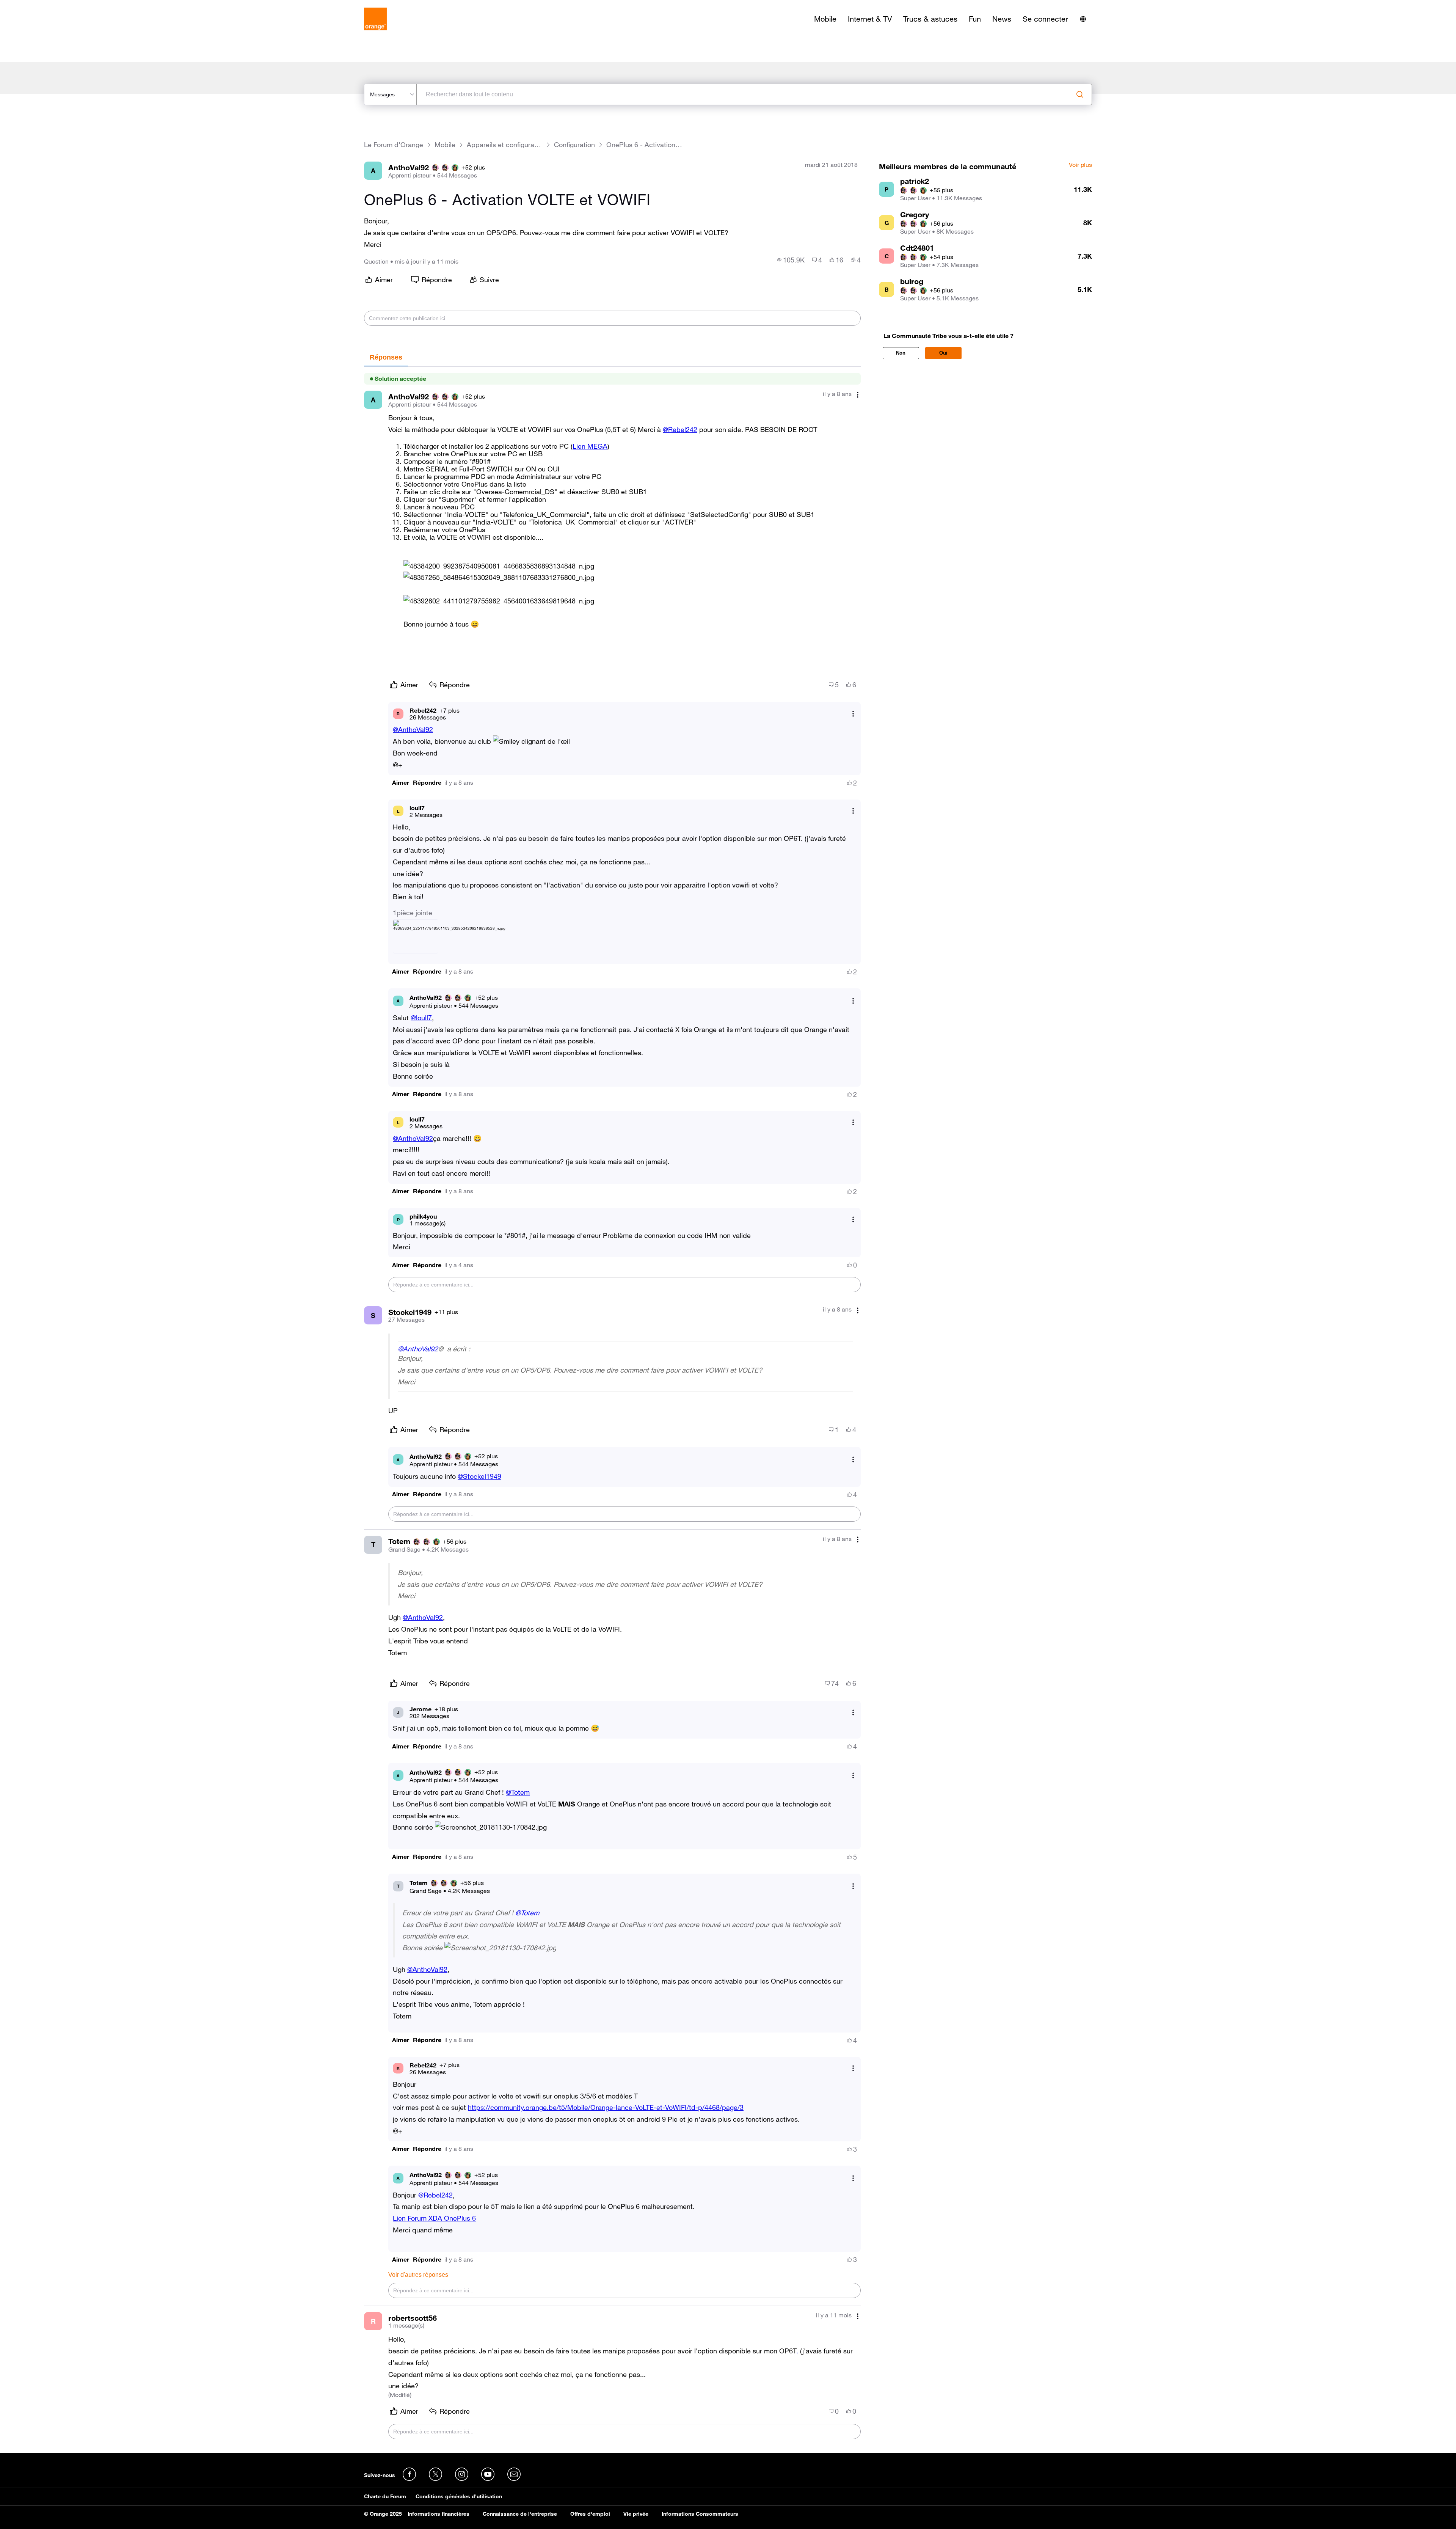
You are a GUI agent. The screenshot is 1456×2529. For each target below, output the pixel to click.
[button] (499, 566)
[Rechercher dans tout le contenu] (1080, 94)
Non (901, 353)
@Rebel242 (680, 429)
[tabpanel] (612, 1407)
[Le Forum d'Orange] (375, 19)
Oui (943, 353)
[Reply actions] (853, 714)
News (1002, 19)
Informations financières (439, 2514)
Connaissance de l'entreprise (520, 2514)
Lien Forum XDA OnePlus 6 (434, 2218)
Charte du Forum (385, 2496)
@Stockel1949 (479, 1476)
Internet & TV (870, 19)
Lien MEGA (590, 446)
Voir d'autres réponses (418, 2275)
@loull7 (421, 1018)
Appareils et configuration (505, 145)
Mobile (825, 19)
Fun (975, 19)
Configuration (574, 145)
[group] (791, 260)
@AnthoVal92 (413, 729)
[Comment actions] (858, 395)
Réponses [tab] (386, 357)
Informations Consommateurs (700, 2514)
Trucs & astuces (930, 19)
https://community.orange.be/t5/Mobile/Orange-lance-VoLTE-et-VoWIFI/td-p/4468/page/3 (606, 2107)
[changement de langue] (1083, 19)
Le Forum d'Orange (394, 145)
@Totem (518, 1792)
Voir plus (1080, 165)
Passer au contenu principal (40, 6)
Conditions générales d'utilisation (459, 2496)
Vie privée (636, 2514)
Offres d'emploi (590, 2514)
